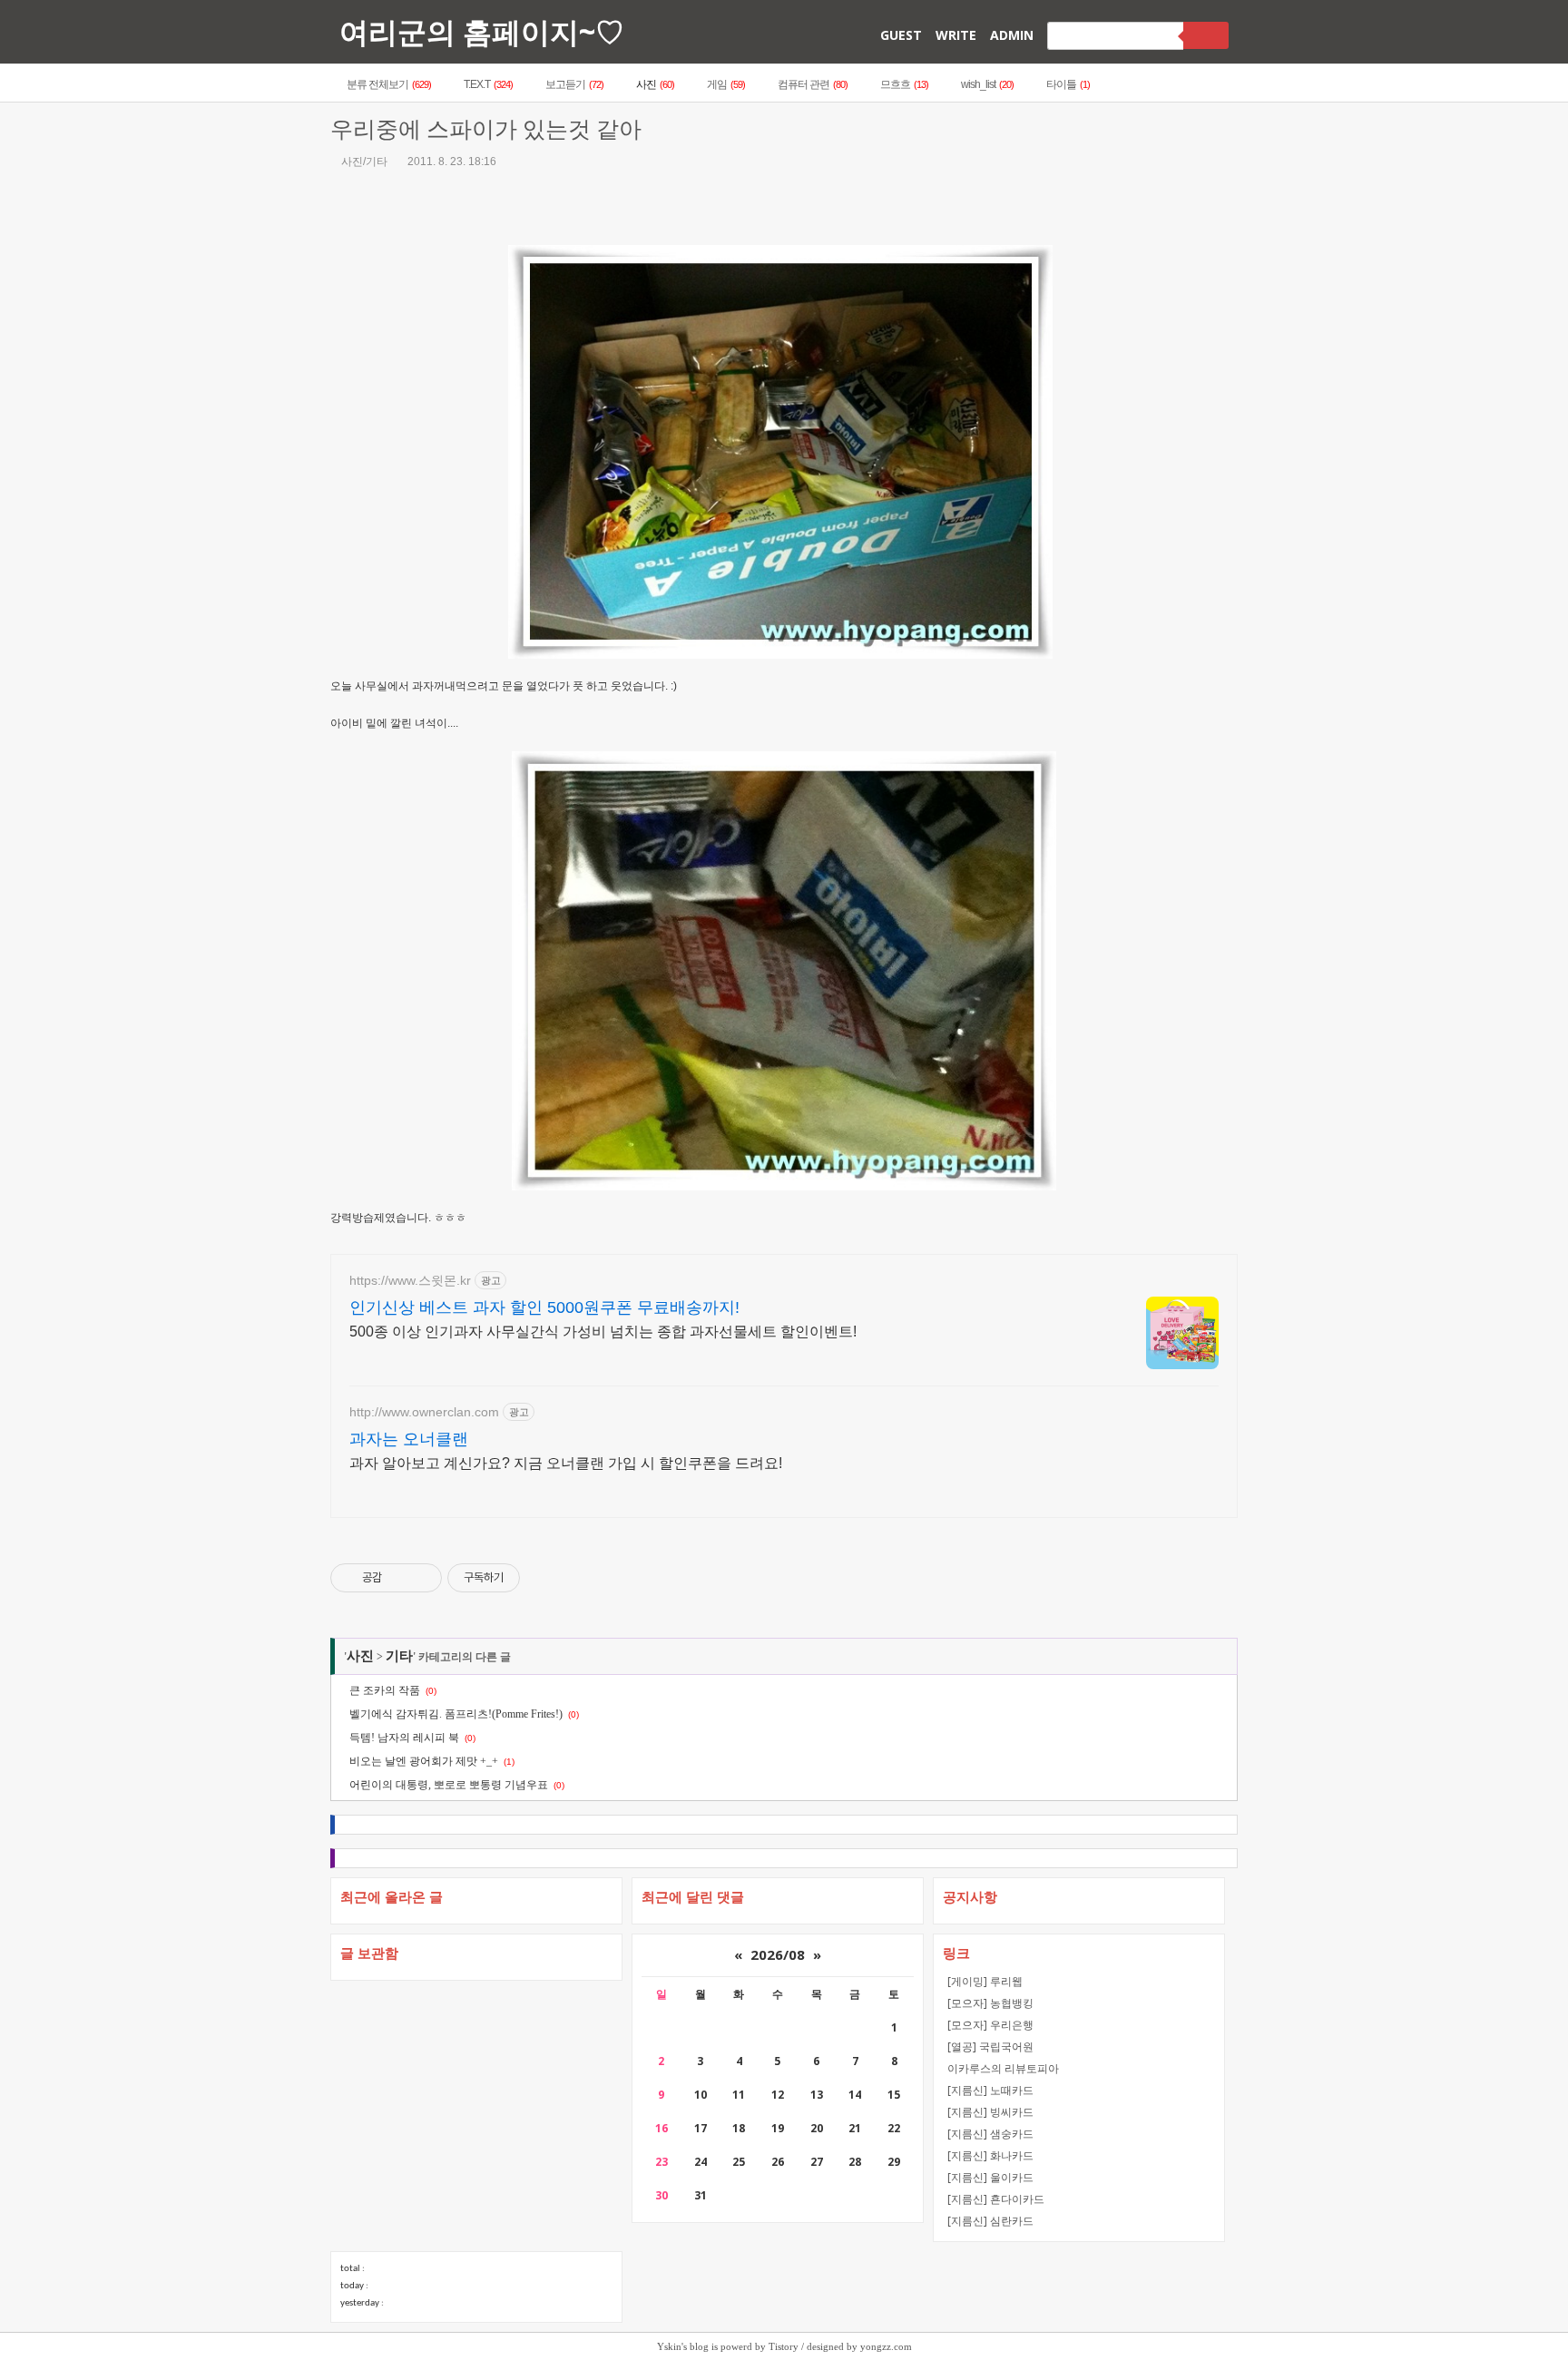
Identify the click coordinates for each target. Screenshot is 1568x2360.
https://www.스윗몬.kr (410, 1280)
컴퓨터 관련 (813, 84)
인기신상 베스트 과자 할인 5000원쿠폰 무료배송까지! (544, 1307)
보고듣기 (574, 84)
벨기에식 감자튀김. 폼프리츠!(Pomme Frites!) (456, 1714)
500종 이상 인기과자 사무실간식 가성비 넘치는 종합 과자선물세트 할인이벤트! (603, 1332)
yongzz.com (886, 2346)
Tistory (784, 2346)
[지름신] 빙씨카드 (990, 2112)
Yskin (669, 2346)
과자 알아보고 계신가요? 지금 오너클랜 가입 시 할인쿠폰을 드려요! (566, 1463)
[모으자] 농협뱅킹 (990, 2003)
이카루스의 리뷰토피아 (1003, 2068)
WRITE (956, 35)
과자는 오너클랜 (409, 1439)
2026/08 (778, 1954)
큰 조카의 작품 (385, 1690)
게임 (726, 84)
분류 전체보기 (389, 84)
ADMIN (1012, 35)
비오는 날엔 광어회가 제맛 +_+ (424, 1761)
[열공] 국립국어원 (990, 2047)
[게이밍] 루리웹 (985, 1981)
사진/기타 (364, 162)
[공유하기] (399, 1578)
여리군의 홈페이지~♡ (482, 31)
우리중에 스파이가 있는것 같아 (486, 129)
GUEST (901, 35)
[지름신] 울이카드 (990, 2177)
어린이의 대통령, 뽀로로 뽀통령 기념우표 (449, 1785)
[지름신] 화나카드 (990, 2155)
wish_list (987, 84)
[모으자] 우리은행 (990, 2025)
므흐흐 (904, 84)
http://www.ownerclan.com (424, 1412)
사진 (655, 84)
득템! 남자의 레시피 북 (404, 1738)
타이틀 (1068, 84)
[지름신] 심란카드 (990, 2221)
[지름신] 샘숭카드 (990, 2134)
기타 (399, 1656)
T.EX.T (488, 84)
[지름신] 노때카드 (990, 2090)
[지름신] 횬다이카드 (996, 2199)
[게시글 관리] (421, 1578)
